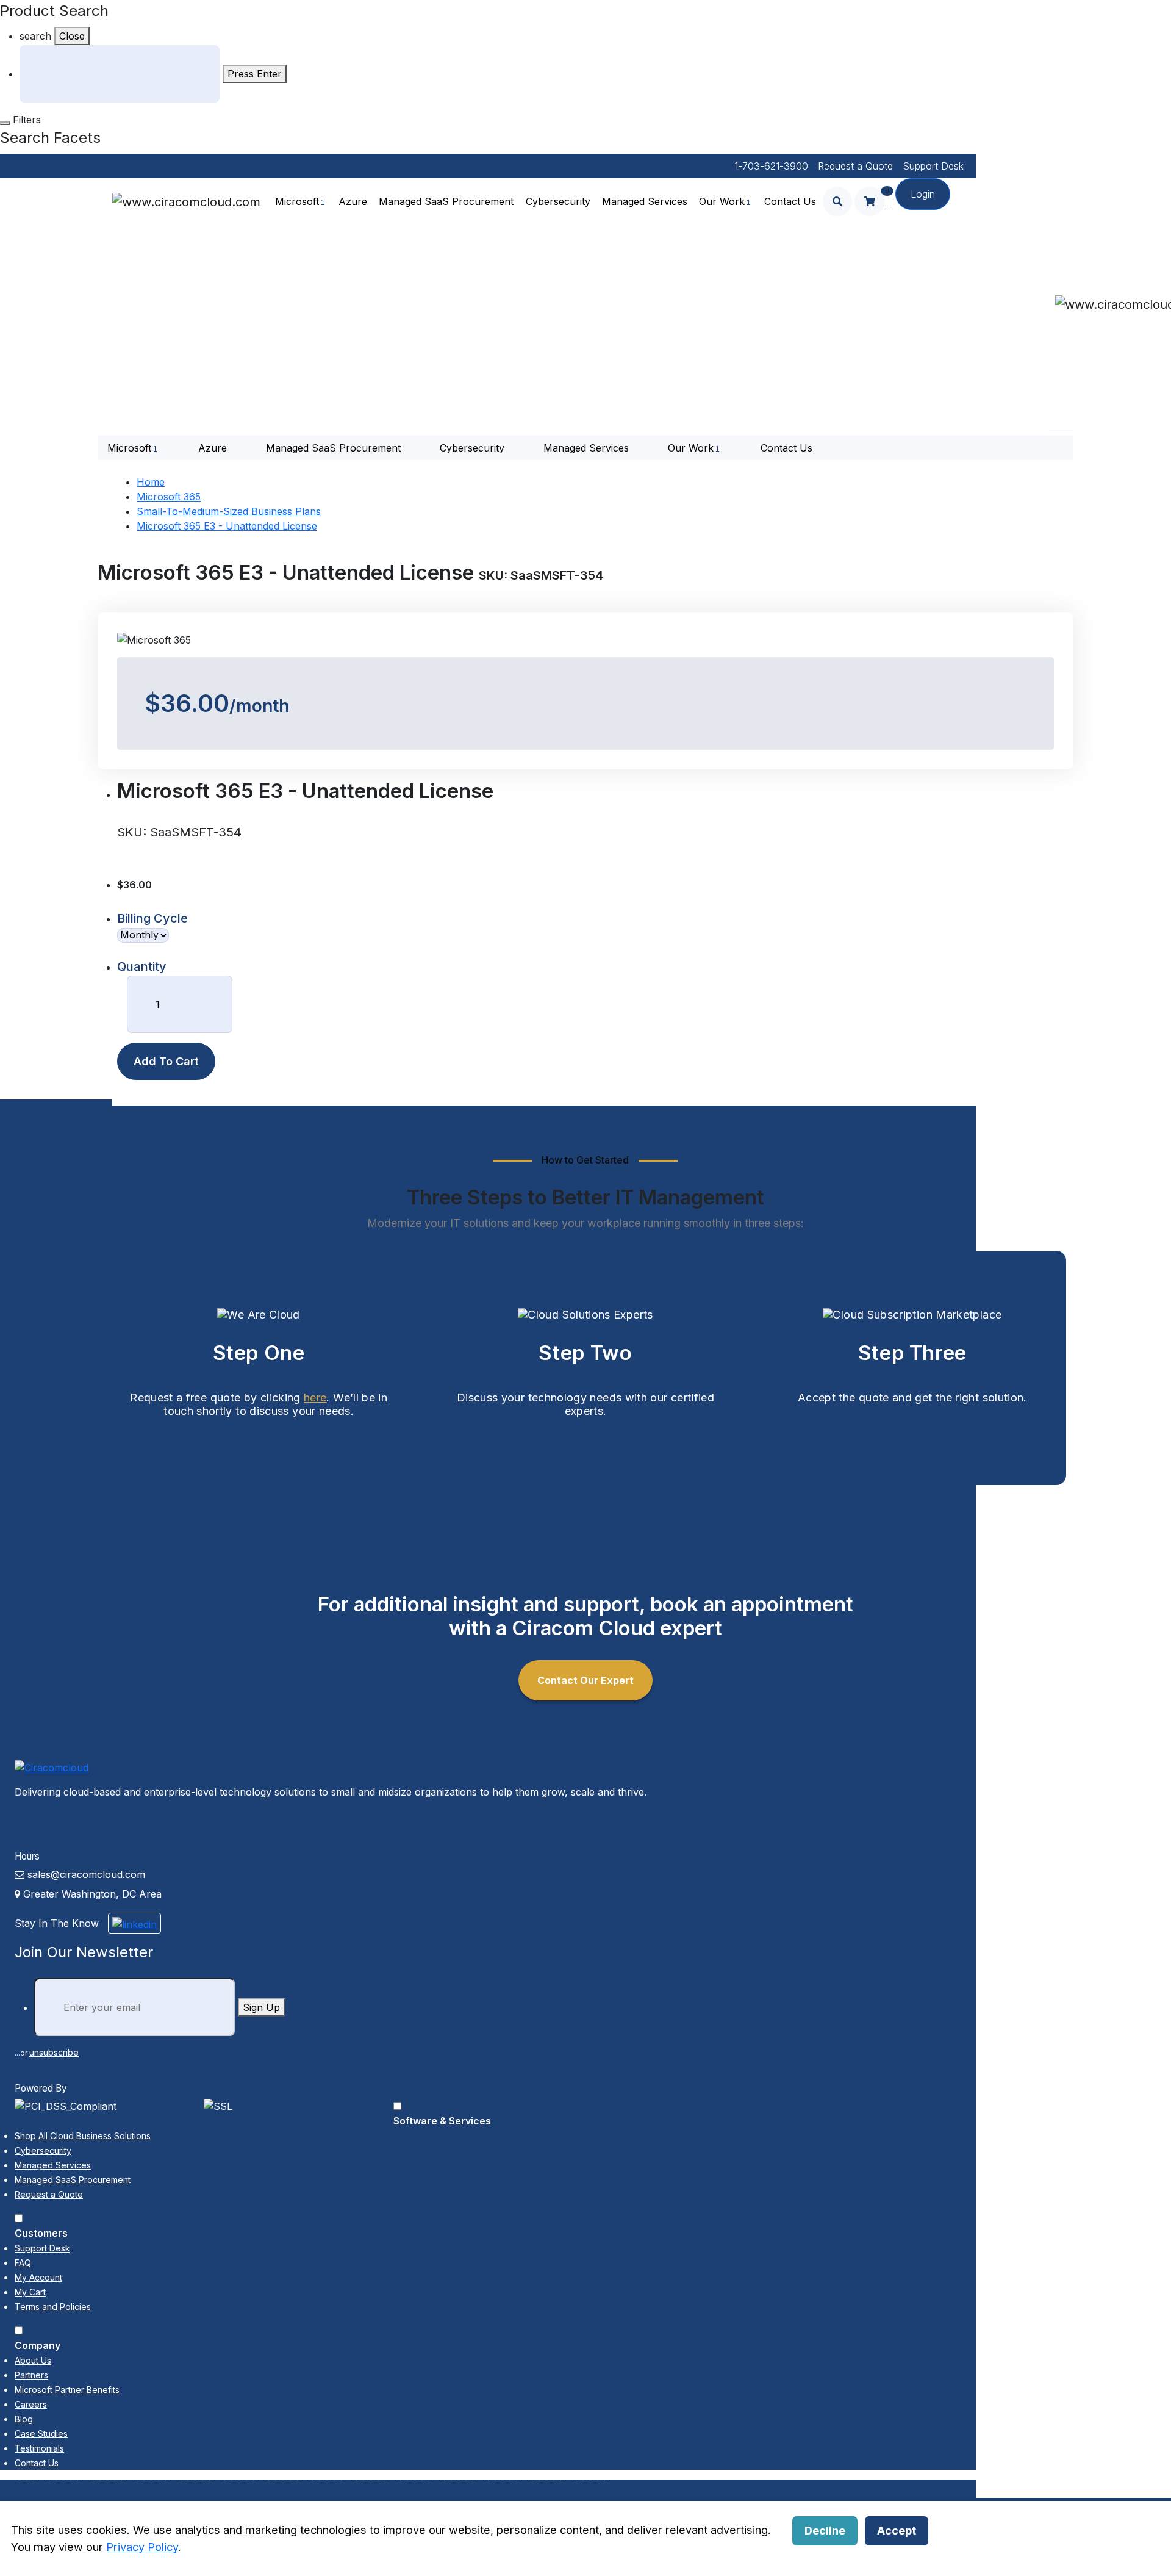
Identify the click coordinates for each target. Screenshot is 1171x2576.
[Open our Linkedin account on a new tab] (134, 1923)
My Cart (30, 2292)
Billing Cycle (152, 918)
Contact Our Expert (585, 1680)
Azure (353, 201)
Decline (825, 2530)
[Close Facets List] (5, 123)
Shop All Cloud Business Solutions (83, 2136)
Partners (31, 2375)
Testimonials (39, 2448)
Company (38, 2345)
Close (72, 36)
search (35, 36)
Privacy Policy (142, 2547)
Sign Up (261, 2007)
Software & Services (442, 2121)
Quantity (142, 966)
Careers (31, 2404)
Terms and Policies (53, 2307)
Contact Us (790, 201)
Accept (897, 2530)
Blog (24, 2419)
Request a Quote (855, 166)
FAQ (23, 2263)
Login (923, 194)
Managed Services (645, 201)
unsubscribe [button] (54, 2052)
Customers (41, 2233)
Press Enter (255, 74)
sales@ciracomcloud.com (86, 1874)
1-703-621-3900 (771, 166)
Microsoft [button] (297, 201)
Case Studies (41, 2434)
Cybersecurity (558, 201)
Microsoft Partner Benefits (67, 2390)
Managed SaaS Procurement (446, 201)
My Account (38, 2277)
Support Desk (933, 166)
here (315, 1398)
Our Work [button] (722, 201)
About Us (33, 2360)
